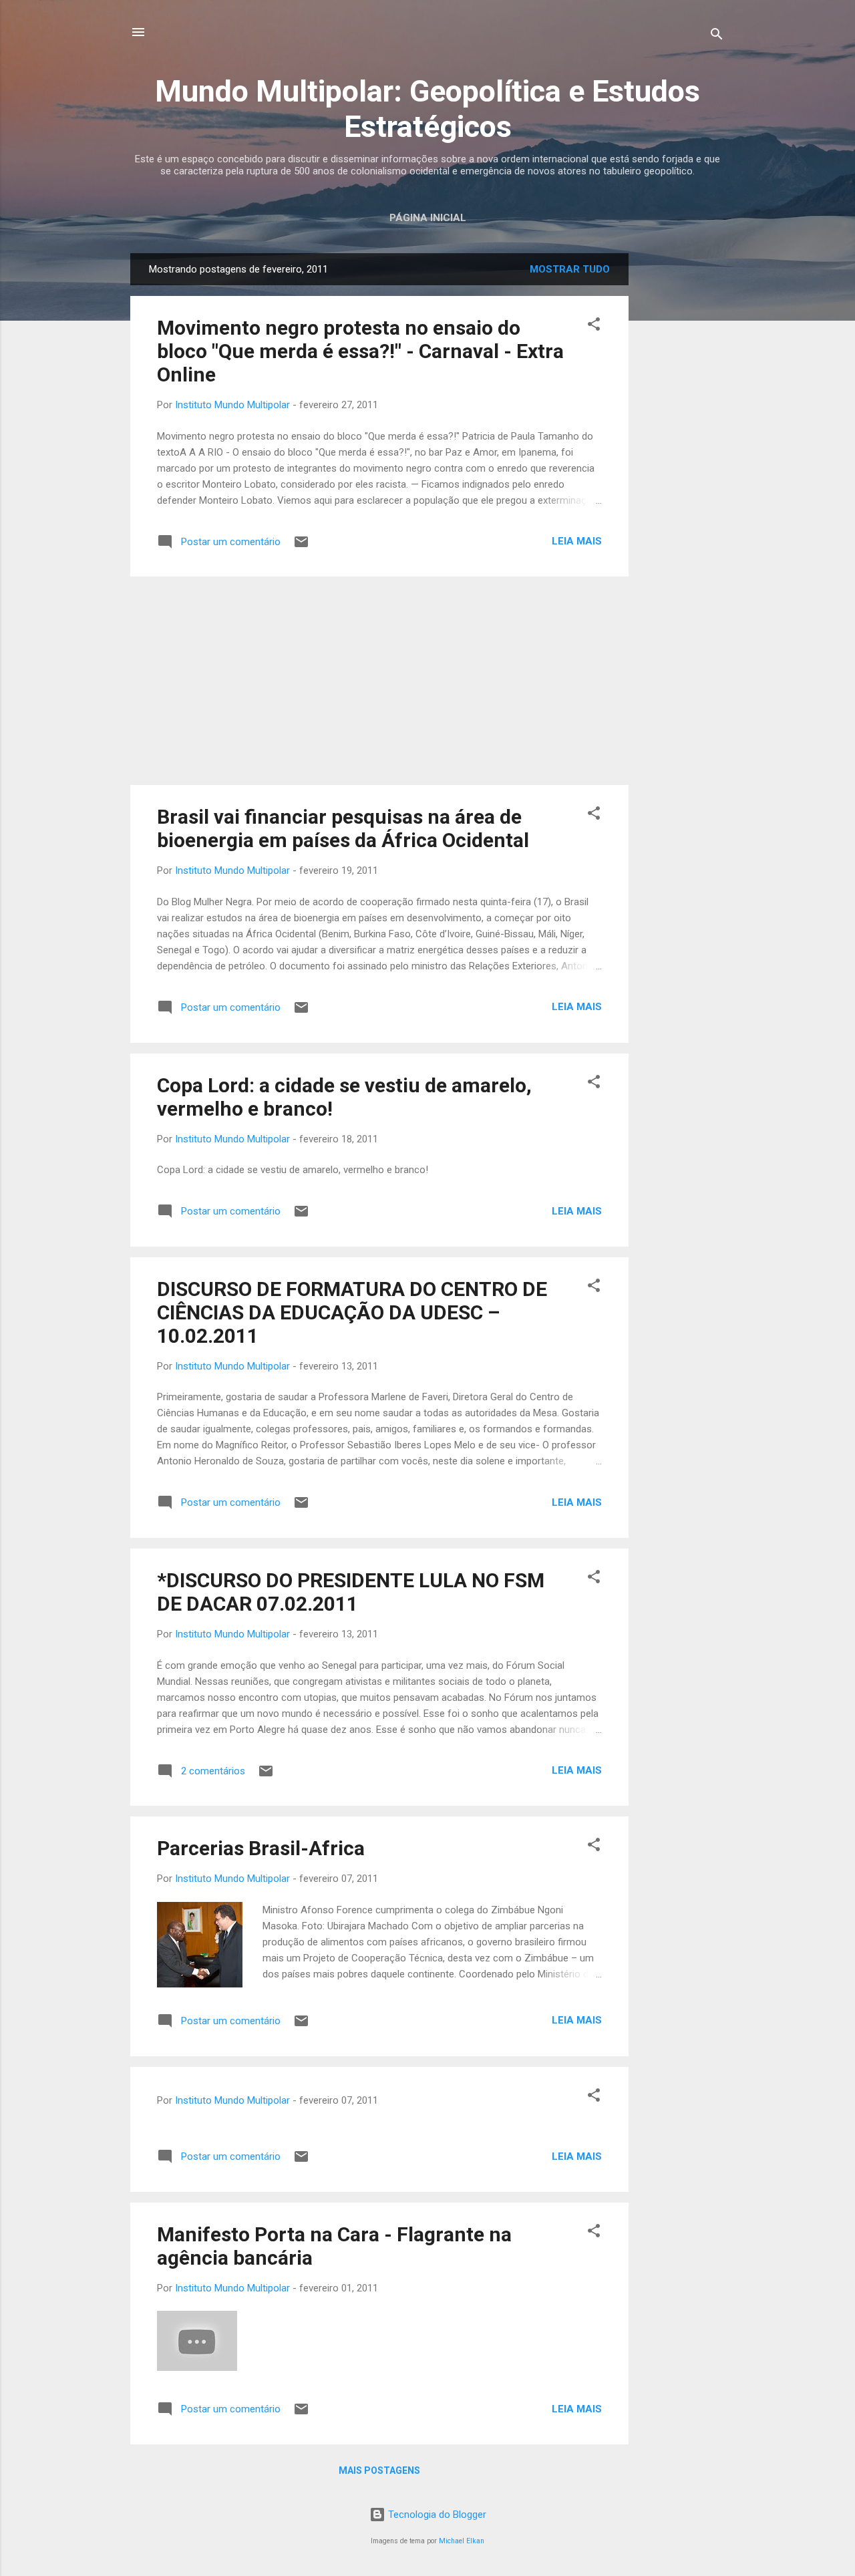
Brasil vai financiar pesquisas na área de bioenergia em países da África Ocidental (343, 828)
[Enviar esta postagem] (301, 546)
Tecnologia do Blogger (436, 2515)
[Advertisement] (682, 454)
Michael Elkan (462, 2541)
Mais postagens (379, 2470)
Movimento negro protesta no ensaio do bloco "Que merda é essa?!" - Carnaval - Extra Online (360, 351)
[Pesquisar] (717, 36)
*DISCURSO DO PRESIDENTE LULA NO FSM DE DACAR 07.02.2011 (351, 1592)
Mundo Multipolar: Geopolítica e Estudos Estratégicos (427, 109)
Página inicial (428, 218)
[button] (594, 326)
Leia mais (577, 541)
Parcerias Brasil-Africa (261, 1848)
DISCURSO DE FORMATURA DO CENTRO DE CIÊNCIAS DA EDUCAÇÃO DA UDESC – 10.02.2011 (352, 1312)
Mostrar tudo (570, 269)
